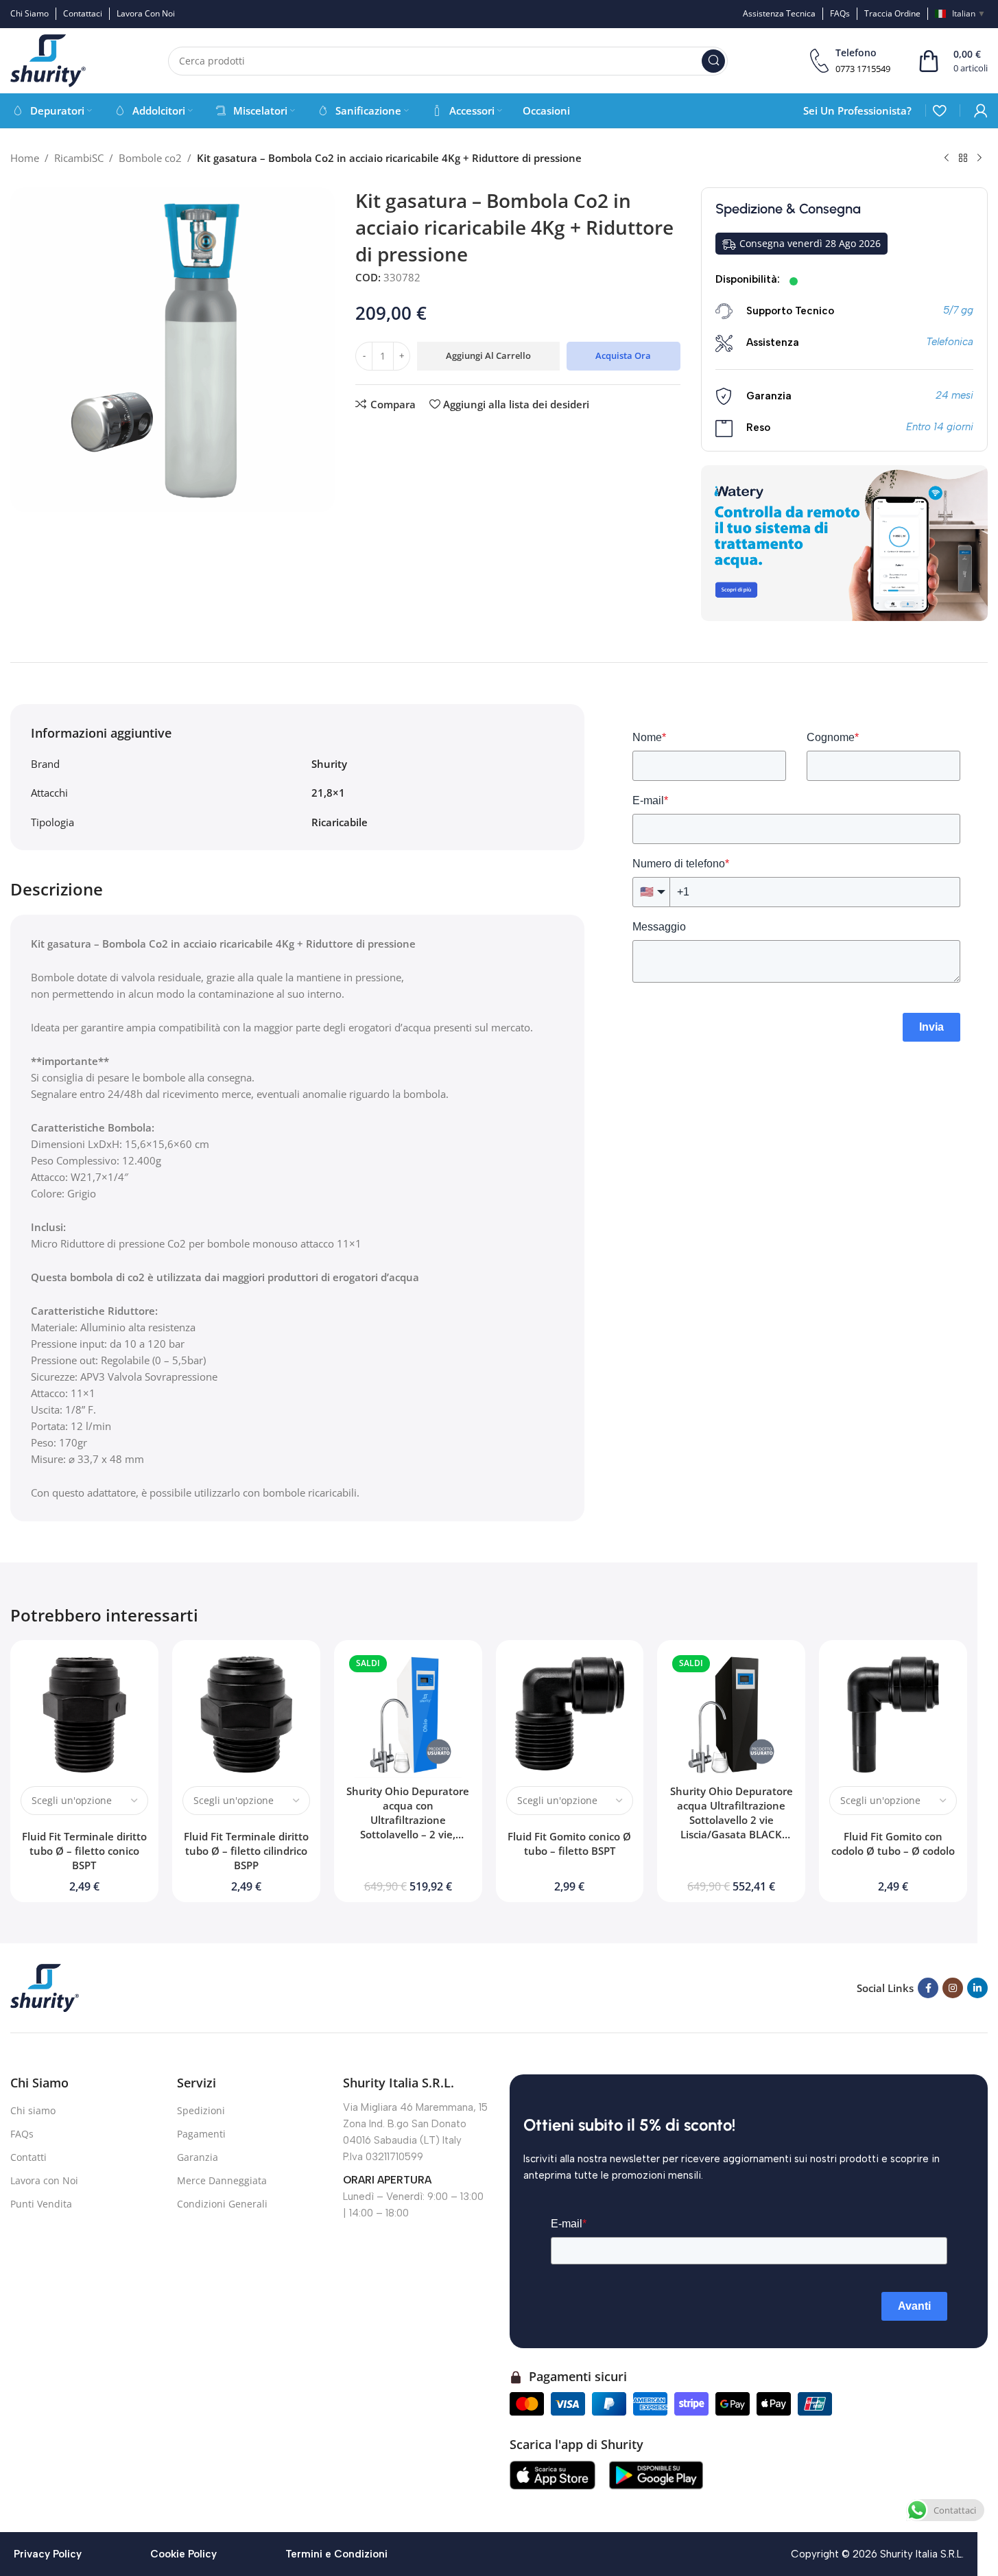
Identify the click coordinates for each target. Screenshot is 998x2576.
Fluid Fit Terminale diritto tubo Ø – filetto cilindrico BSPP (246, 1851)
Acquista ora (623, 355)
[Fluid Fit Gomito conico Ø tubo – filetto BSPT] (570, 1714)
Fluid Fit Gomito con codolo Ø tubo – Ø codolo (893, 1843)
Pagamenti (201, 2134)
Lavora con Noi (44, 2180)
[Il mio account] (981, 110)
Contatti (28, 2157)
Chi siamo (33, 2110)
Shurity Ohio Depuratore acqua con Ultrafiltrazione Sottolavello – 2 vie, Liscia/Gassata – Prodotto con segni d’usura (408, 1827)
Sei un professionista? (857, 110)
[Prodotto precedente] (947, 159)
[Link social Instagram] (953, 1988)
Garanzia (198, 2157)
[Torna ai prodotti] (963, 159)
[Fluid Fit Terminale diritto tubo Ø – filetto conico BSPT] (84, 1714)
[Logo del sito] (48, 60)
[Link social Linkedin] (977, 1988)
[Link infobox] (850, 61)
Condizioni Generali (222, 2204)
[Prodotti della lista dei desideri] (939, 110)
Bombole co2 (150, 158)
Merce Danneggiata (222, 2180)
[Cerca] (713, 61)
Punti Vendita (41, 2204)
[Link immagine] (45, 1987)
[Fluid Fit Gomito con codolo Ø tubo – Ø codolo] (893, 1714)
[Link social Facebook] (928, 1988)
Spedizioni (201, 2110)
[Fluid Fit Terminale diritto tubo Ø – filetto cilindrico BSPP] (246, 1714)
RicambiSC (79, 158)
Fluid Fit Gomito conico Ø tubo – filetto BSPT (569, 1843)
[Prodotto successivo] (979, 159)
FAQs (22, 2134)
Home (25, 158)
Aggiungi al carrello (488, 355)
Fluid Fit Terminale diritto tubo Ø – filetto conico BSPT (84, 1851)
